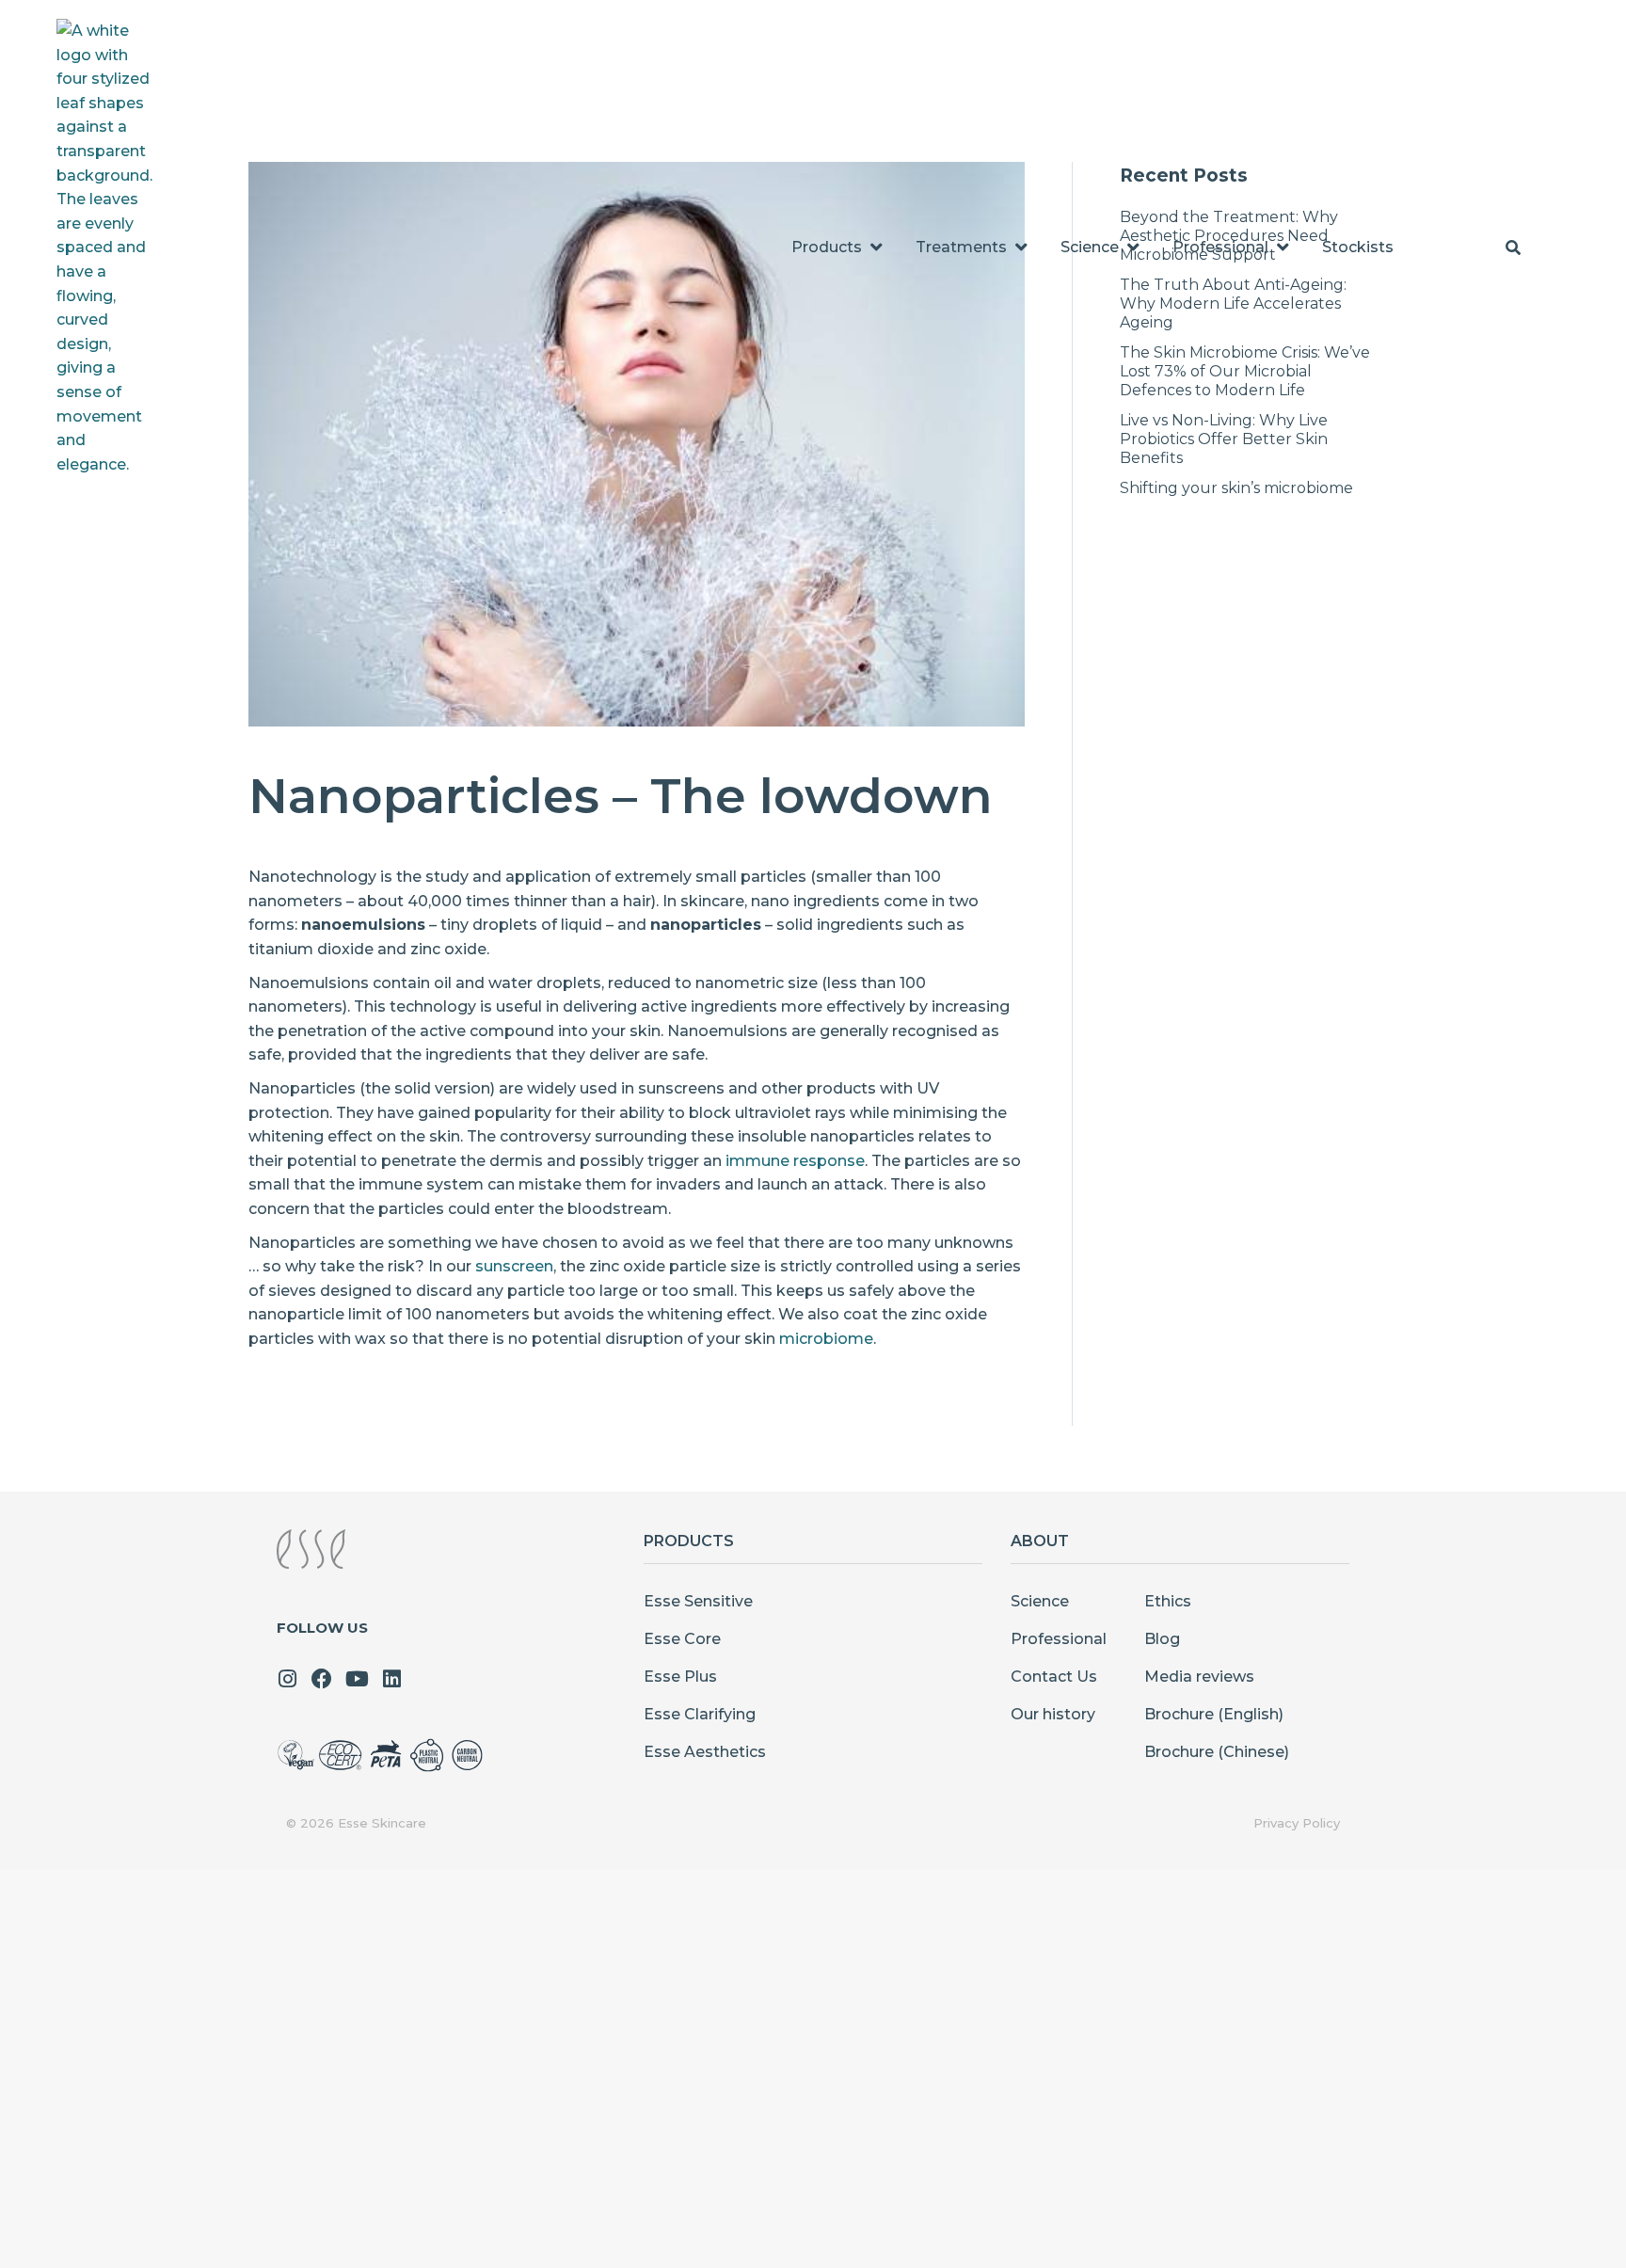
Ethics (1168, 1601)
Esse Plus (680, 1677)
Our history (1053, 1714)
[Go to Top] (1598, 2240)
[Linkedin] (391, 1679)
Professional (1059, 1639)
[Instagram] (287, 1679)
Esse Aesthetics (705, 1752)
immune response (795, 1161)
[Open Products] (876, 248)
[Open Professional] (1283, 248)
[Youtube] (357, 1679)
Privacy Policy (1297, 1823)
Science (1040, 1601)
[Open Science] (1133, 248)
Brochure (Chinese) (1217, 1752)
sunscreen (514, 1266)
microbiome (826, 1339)
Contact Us (1054, 1677)
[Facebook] (322, 1679)
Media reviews (1199, 1677)
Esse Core (682, 1639)
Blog (1162, 1639)
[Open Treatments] (1021, 248)
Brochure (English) (1214, 1714)
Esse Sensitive (698, 1601)
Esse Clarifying (700, 1714)
